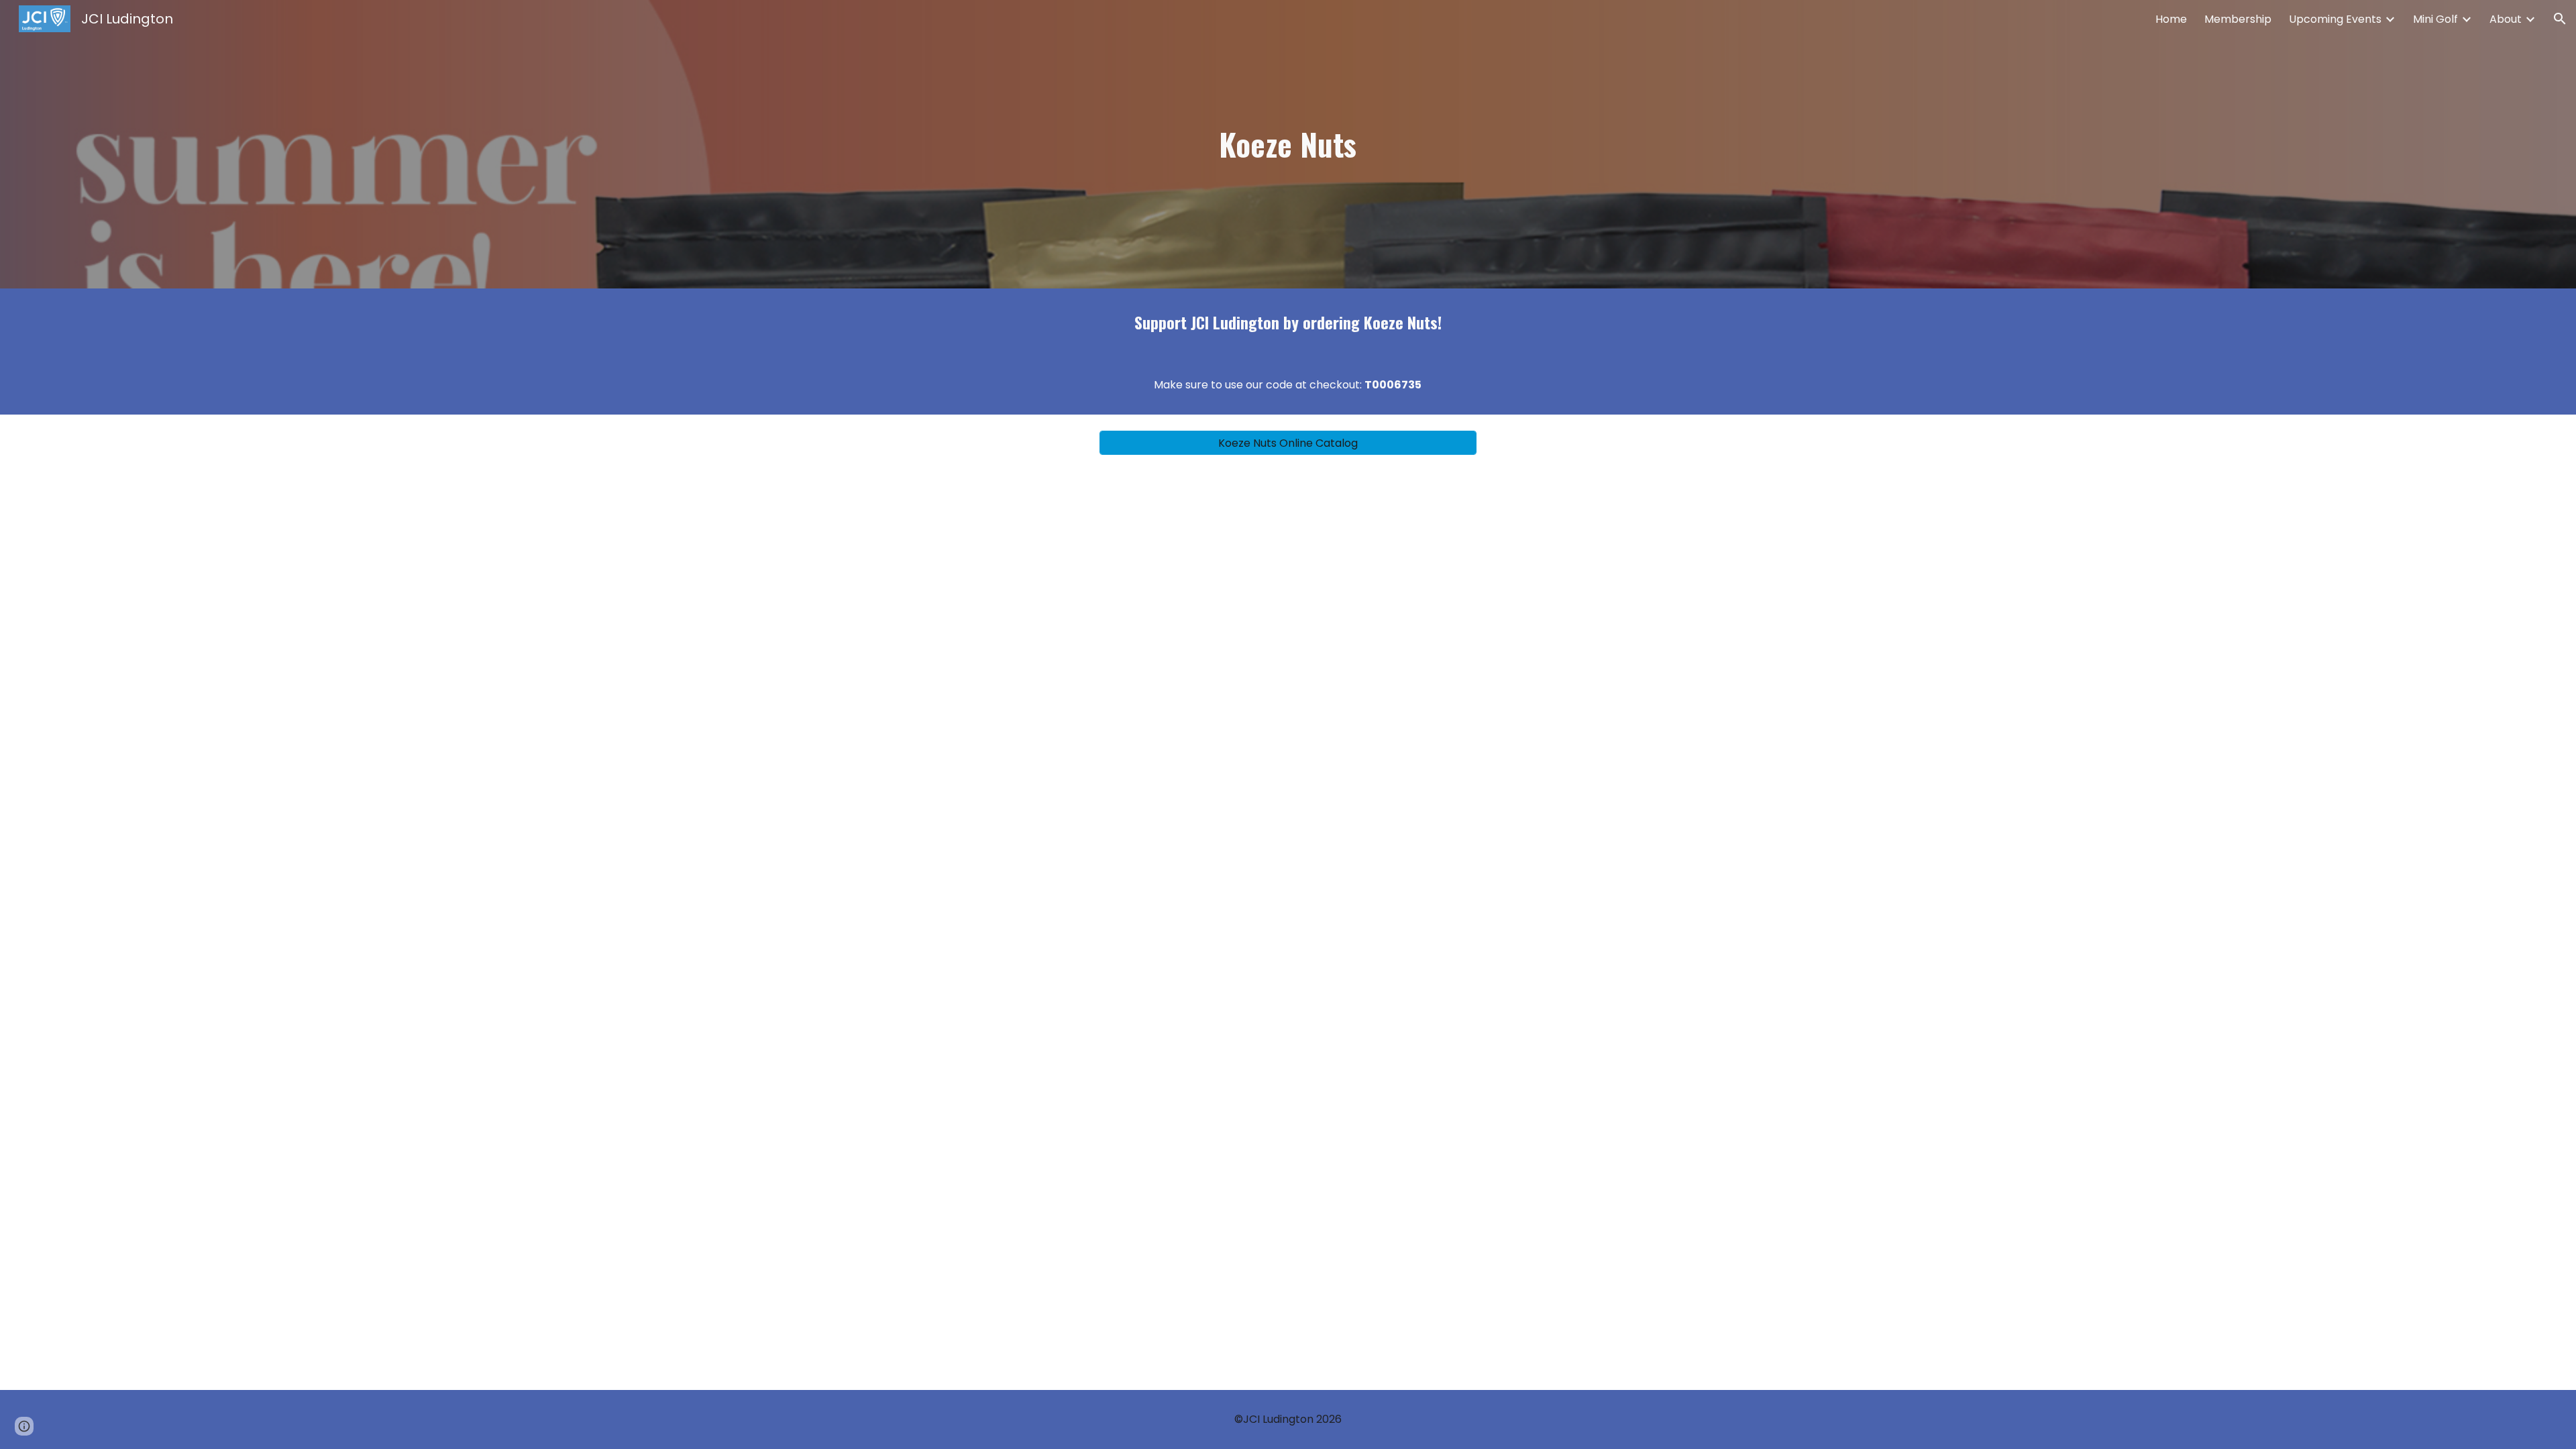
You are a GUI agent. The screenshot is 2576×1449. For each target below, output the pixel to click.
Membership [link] (2238, 19)
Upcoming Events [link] (2335, 19)
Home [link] (2171, 19)
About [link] (2506, 19)
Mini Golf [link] (2435, 19)
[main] (1288, 145)
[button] (2560, 19)
